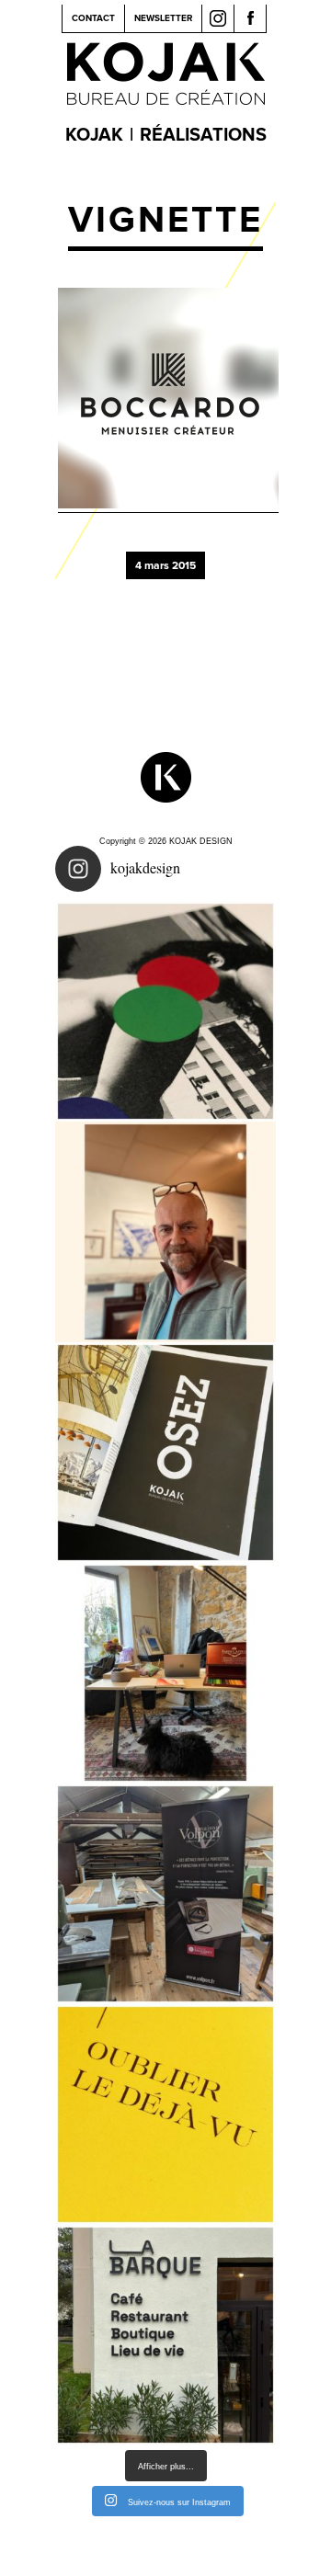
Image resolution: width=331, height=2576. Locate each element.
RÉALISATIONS (203, 135)
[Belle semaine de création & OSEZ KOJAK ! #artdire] (165, 1453)
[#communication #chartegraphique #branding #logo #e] (165, 1232)
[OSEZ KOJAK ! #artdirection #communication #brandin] (165, 1673)
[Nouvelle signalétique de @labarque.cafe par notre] (165, 2335)
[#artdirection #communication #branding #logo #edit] (165, 1011)
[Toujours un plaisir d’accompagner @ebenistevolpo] (165, 1894)
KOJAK (94, 135)
